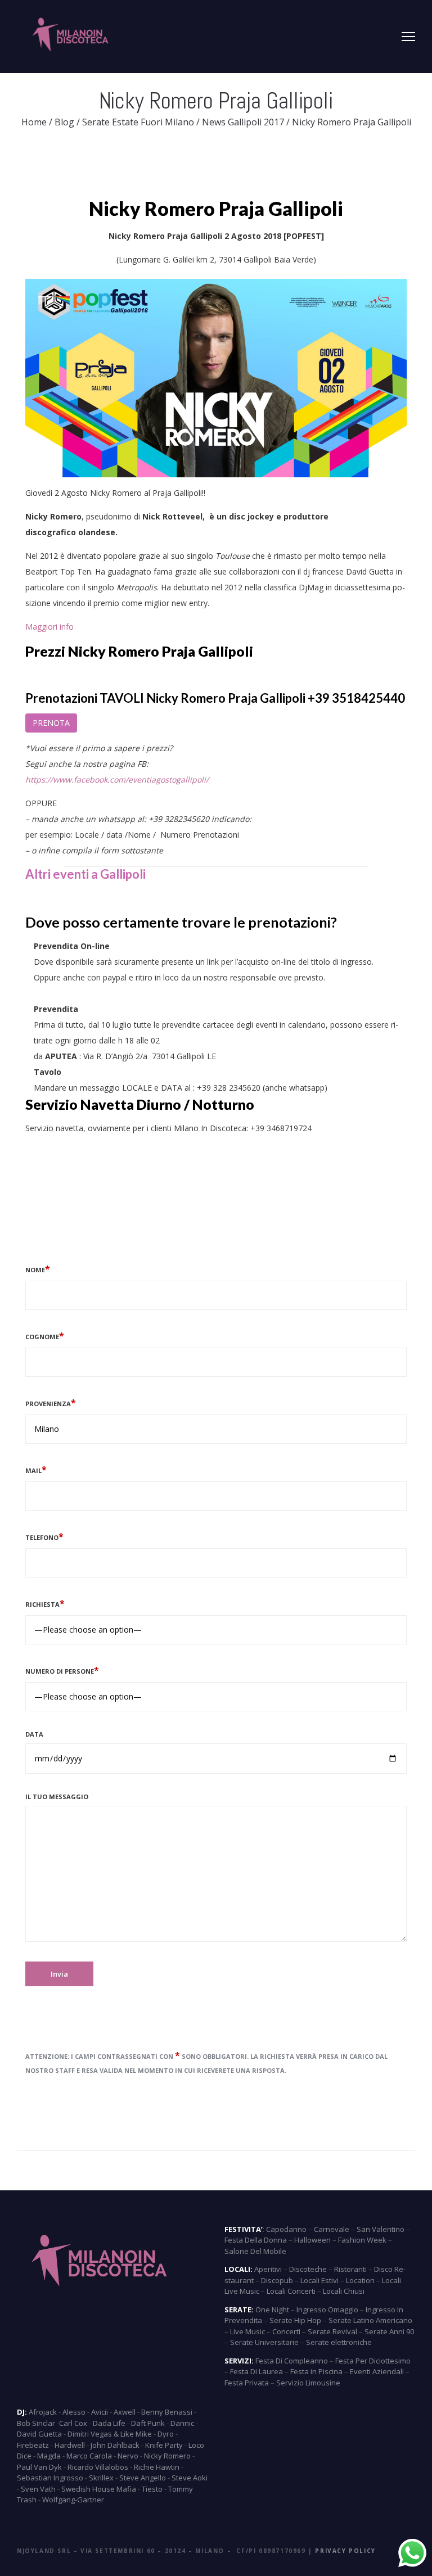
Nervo (128, 2456)
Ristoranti (350, 2269)
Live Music (247, 2331)
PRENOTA (51, 723)
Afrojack (43, 2412)
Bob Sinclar (36, 2423)
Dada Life (109, 2423)
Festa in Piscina (316, 2371)
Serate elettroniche (339, 2342)
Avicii (100, 2412)
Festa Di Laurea (256, 2371)
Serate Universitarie (264, 2342)
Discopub (277, 2280)
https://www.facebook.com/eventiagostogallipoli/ (117, 779)
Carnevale (332, 2229)
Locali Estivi (319, 2280)
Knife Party (164, 2445)
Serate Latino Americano (370, 2320)
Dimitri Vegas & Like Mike (110, 2434)
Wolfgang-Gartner (73, 2500)
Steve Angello (143, 2478)
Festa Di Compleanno (292, 2361)
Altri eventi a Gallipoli (85, 874)
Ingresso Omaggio (327, 2310)
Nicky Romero (167, 2456)
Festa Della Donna (256, 2240)
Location (360, 2280)
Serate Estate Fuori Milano (138, 122)
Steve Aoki (190, 2478)
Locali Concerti (291, 2291)
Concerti (286, 2331)
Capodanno (286, 2229)
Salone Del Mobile (255, 2251)
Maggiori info (52, 627)
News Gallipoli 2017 (243, 122)
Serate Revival (332, 2331)
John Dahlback (115, 2445)
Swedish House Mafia (99, 2489)
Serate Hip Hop (295, 2320)
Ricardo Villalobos (98, 2467)
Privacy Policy (345, 2551)
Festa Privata (247, 2383)
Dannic (182, 2423)
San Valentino (381, 2229)
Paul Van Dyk (39, 2467)
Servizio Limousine (308, 2383)
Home (34, 122)
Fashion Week (362, 2240)
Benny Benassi (167, 2412)
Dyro (166, 2434)
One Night (272, 2310)
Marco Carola (89, 2456)
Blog (64, 122)
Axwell (125, 2412)
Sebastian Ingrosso (50, 2478)
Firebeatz (33, 2445)
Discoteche (308, 2269)
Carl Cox (73, 2423)
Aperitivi (268, 2269)
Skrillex (101, 2478)
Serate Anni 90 (389, 2331)
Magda (49, 2456)
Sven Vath (38, 2489)
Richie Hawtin (157, 2467)
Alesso (74, 2412)
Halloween (312, 2240)
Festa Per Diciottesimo (373, 2361)
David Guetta (39, 2434)
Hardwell (70, 2445)
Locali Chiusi (344, 2291)
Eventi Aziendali (377, 2371)
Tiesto (152, 2489)
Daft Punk (148, 2423)
